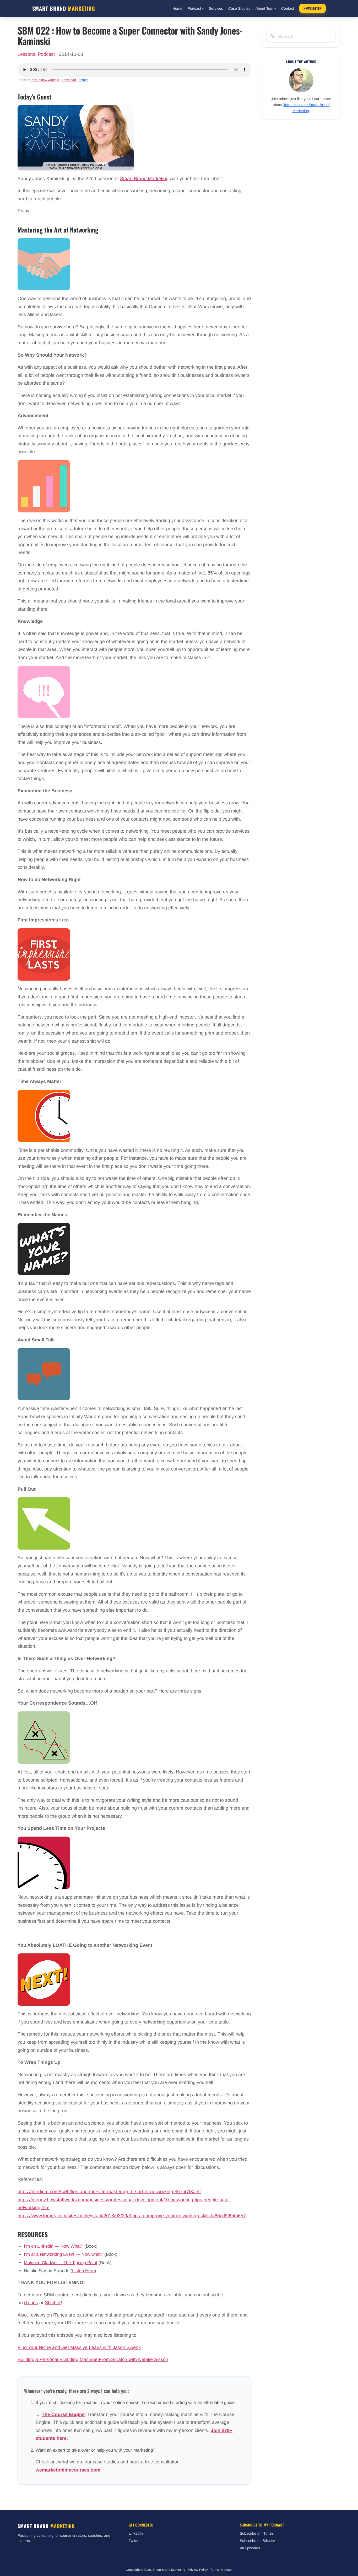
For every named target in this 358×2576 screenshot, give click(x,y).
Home (177, 8)
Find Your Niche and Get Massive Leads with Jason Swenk (79, 2347)
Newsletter (313, 8)
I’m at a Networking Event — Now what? (63, 2254)
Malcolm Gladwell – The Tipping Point (61, 2263)
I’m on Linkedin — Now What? (53, 2246)
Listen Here (83, 2271)
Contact (288, 8)
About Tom (266, 8)
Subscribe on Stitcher (257, 2541)
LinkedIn (136, 2533)
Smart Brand (64, 8)
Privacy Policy (198, 2570)
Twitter (134, 2541)
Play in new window (45, 80)
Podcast (196, 8)
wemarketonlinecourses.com (68, 2470)
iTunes (31, 2303)
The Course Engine (63, 2414)
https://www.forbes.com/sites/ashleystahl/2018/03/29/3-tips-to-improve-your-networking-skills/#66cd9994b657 (132, 2216)
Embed (83, 80)
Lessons (26, 54)
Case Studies (239, 8)
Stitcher (53, 2303)
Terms (215, 2570)
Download (69, 80)
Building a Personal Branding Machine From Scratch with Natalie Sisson (93, 2359)
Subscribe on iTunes (257, 2533)
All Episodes (250, 2548)
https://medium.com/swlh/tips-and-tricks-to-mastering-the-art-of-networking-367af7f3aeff (109, 2192)
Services (216, 8)
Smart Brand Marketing (144, 179)
